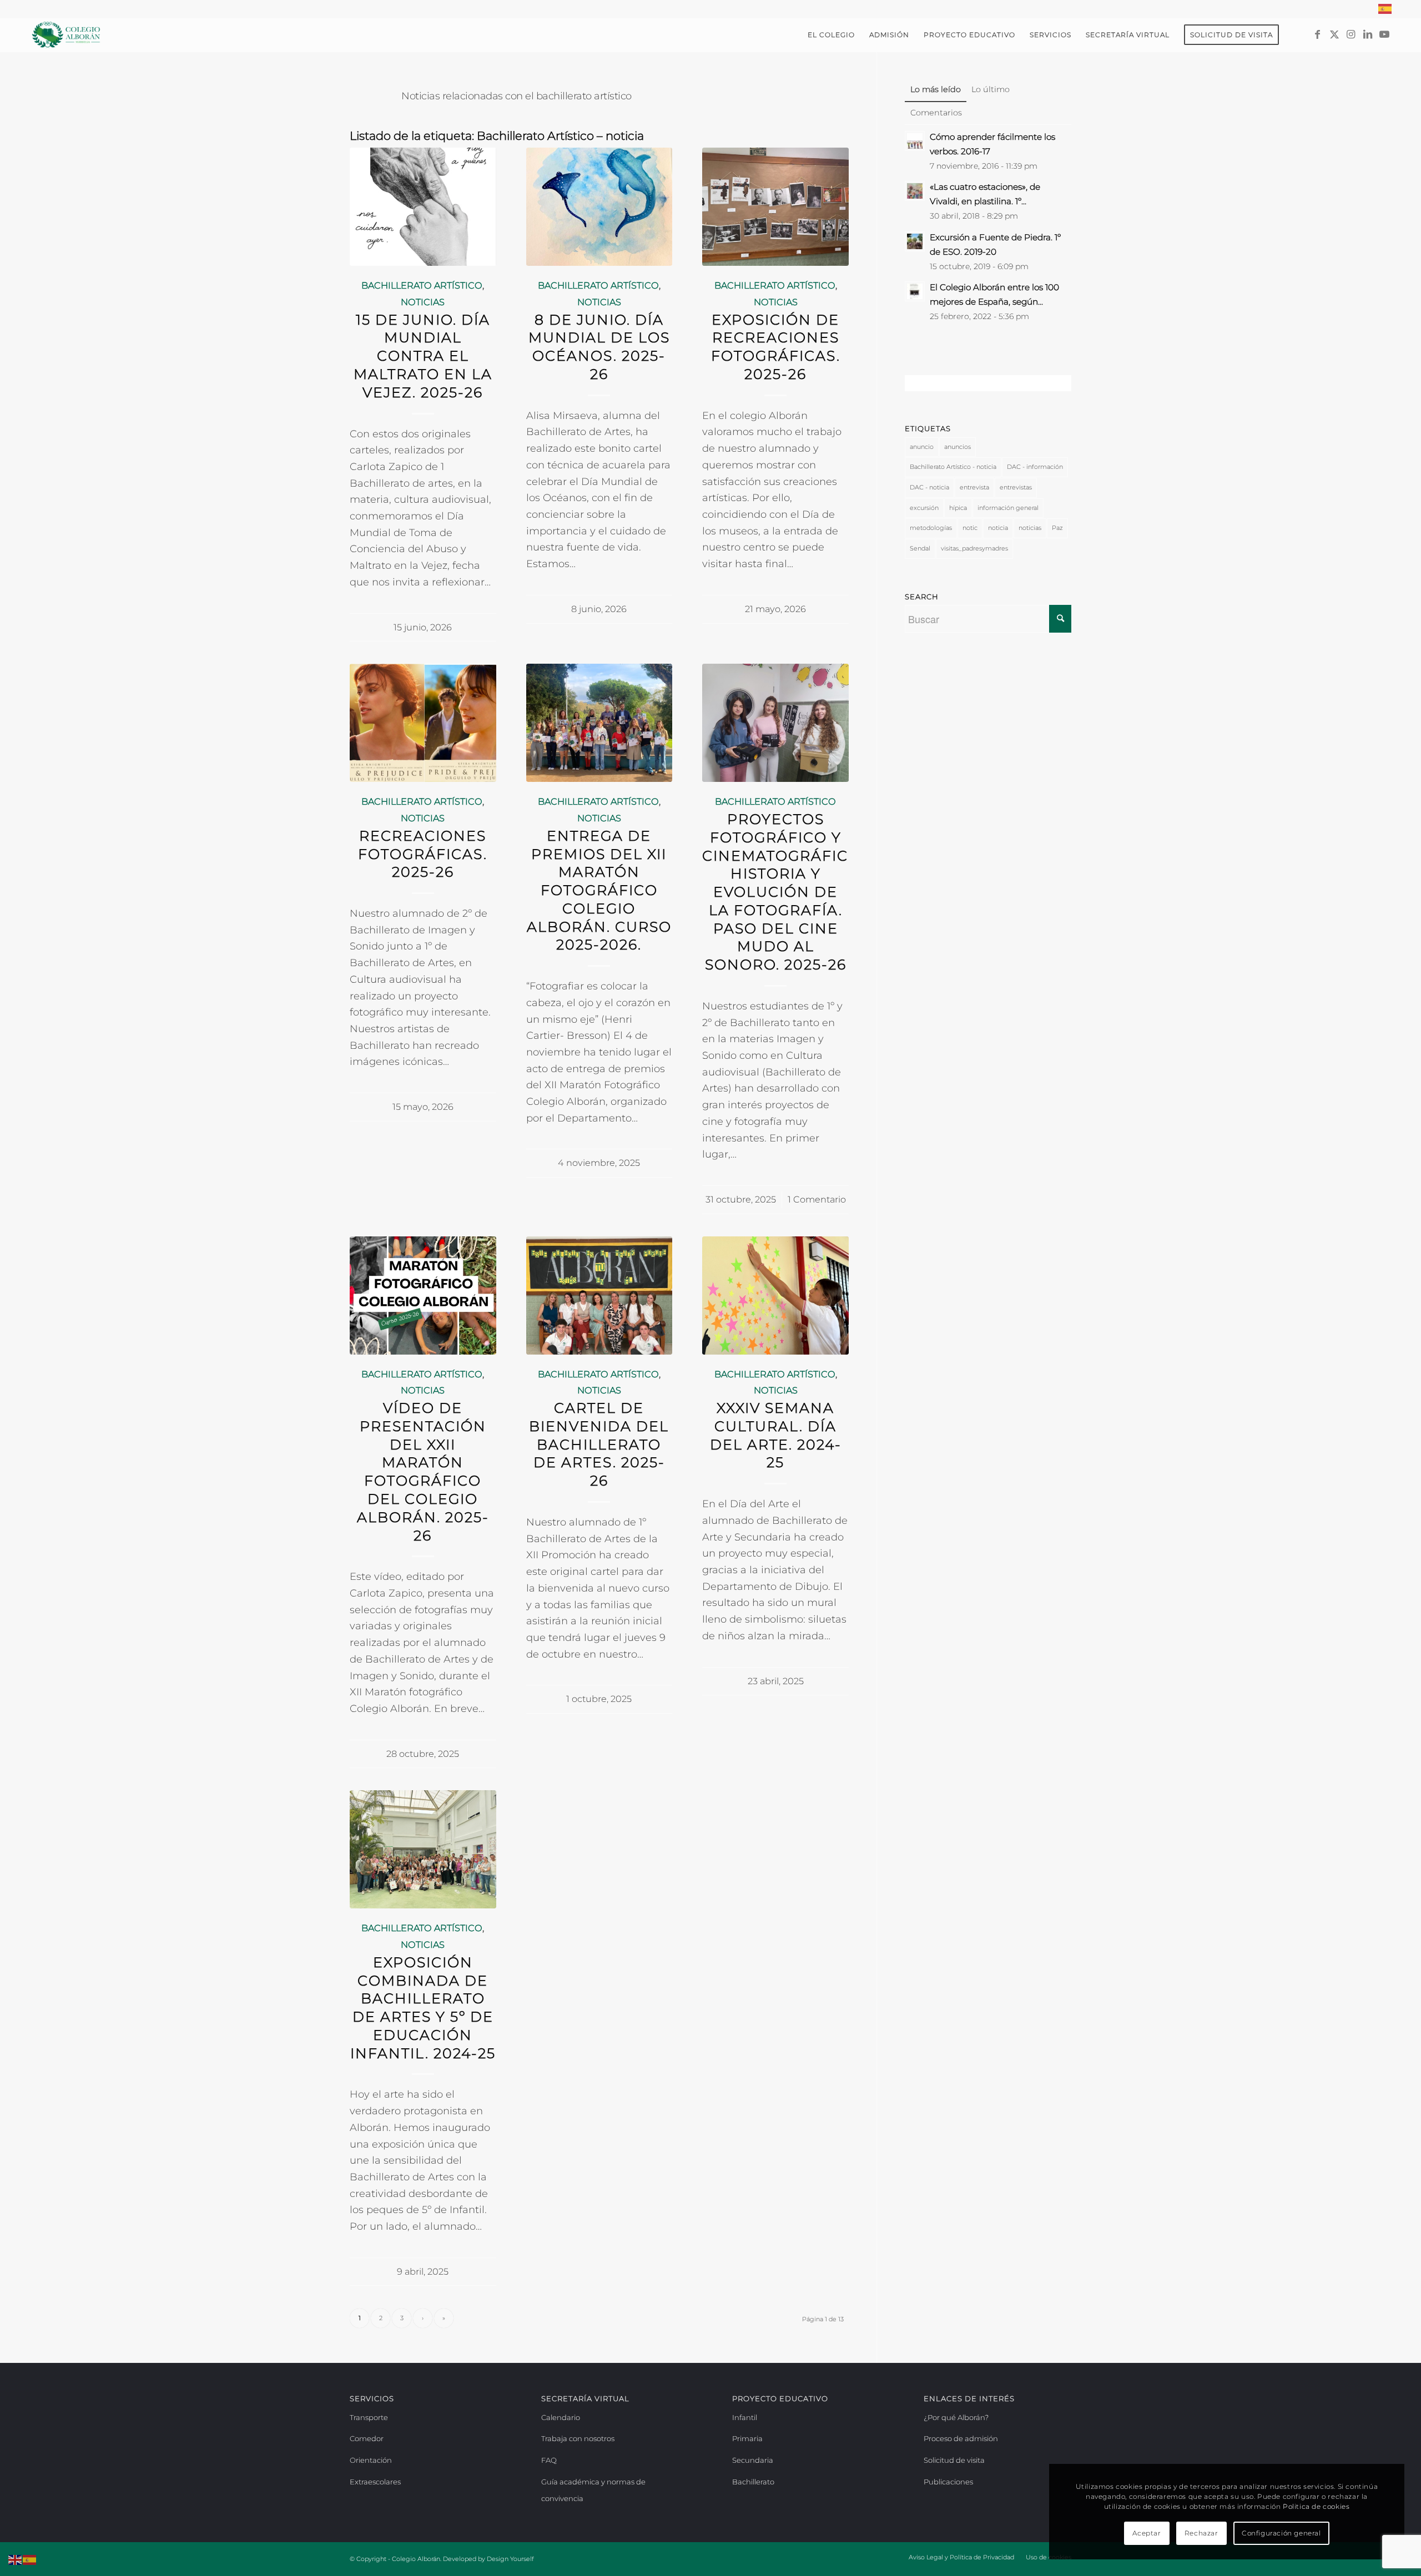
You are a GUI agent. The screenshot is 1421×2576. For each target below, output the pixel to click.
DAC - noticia (929, 487)
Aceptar (1147, 2533)
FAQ (549, 2460)
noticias (1030, 528)
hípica (958, 508)
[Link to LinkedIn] (1368, 34)
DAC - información (1035, 467)
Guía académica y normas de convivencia (593, 2490)
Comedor (367, 2438)
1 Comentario (817, 1199)
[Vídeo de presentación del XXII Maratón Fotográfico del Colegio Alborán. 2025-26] (423, 1295)
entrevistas (1016, 487)
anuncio (922, 447)
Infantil (745, 2417)
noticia (998, 528)
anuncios (958, 447)
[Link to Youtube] (1384, 34)
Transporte (369, 2417)
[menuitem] (1383, 9)
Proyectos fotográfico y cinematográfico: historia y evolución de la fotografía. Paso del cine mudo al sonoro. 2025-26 (783, 892)
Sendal (920, 548)
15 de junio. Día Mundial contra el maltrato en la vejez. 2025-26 (423, 356)
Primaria (747, 2438)
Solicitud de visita (954, 2460)
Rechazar (1201, 2533)
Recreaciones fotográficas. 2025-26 (423, 854)
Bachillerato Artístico (422, 285)
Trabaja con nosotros (578, 2438)
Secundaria (753, 2460)
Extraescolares (375, 2482)
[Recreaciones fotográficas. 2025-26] (423, 723)
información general (1008, 508)
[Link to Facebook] (1318, 34)
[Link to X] (1334, 34)
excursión (924, 508)
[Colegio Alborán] (66, 35)
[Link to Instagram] (1351, 34)
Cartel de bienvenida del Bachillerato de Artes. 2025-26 (599, 1444)
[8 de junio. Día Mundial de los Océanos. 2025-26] (599, 207)
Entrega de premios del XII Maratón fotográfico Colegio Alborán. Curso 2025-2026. (599, 890)
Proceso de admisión (961, 2438)
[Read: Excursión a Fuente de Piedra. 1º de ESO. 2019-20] (915, 241)
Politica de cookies (1316, 2506)
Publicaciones (948, 2482)
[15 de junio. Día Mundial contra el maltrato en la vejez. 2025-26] (423, 207)
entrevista (974, 487)
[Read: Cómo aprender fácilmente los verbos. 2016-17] (915, 141)
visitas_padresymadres (974, 548)
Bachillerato (753, 2482)
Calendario (561, 2417)
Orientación (371, 2460)
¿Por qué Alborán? (956, 2417)
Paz (1057, 528)
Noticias (423, 302)
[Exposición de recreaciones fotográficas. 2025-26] (775, 207)
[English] (16, 2559)
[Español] (1385, 9)
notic (970, 528)
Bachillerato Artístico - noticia (953, 467)
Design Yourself (510, 2559)
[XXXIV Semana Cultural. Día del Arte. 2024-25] (775, 1295)
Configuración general (1281, 2533)
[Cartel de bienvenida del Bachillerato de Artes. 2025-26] (599, 1295)
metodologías (931, 528)
